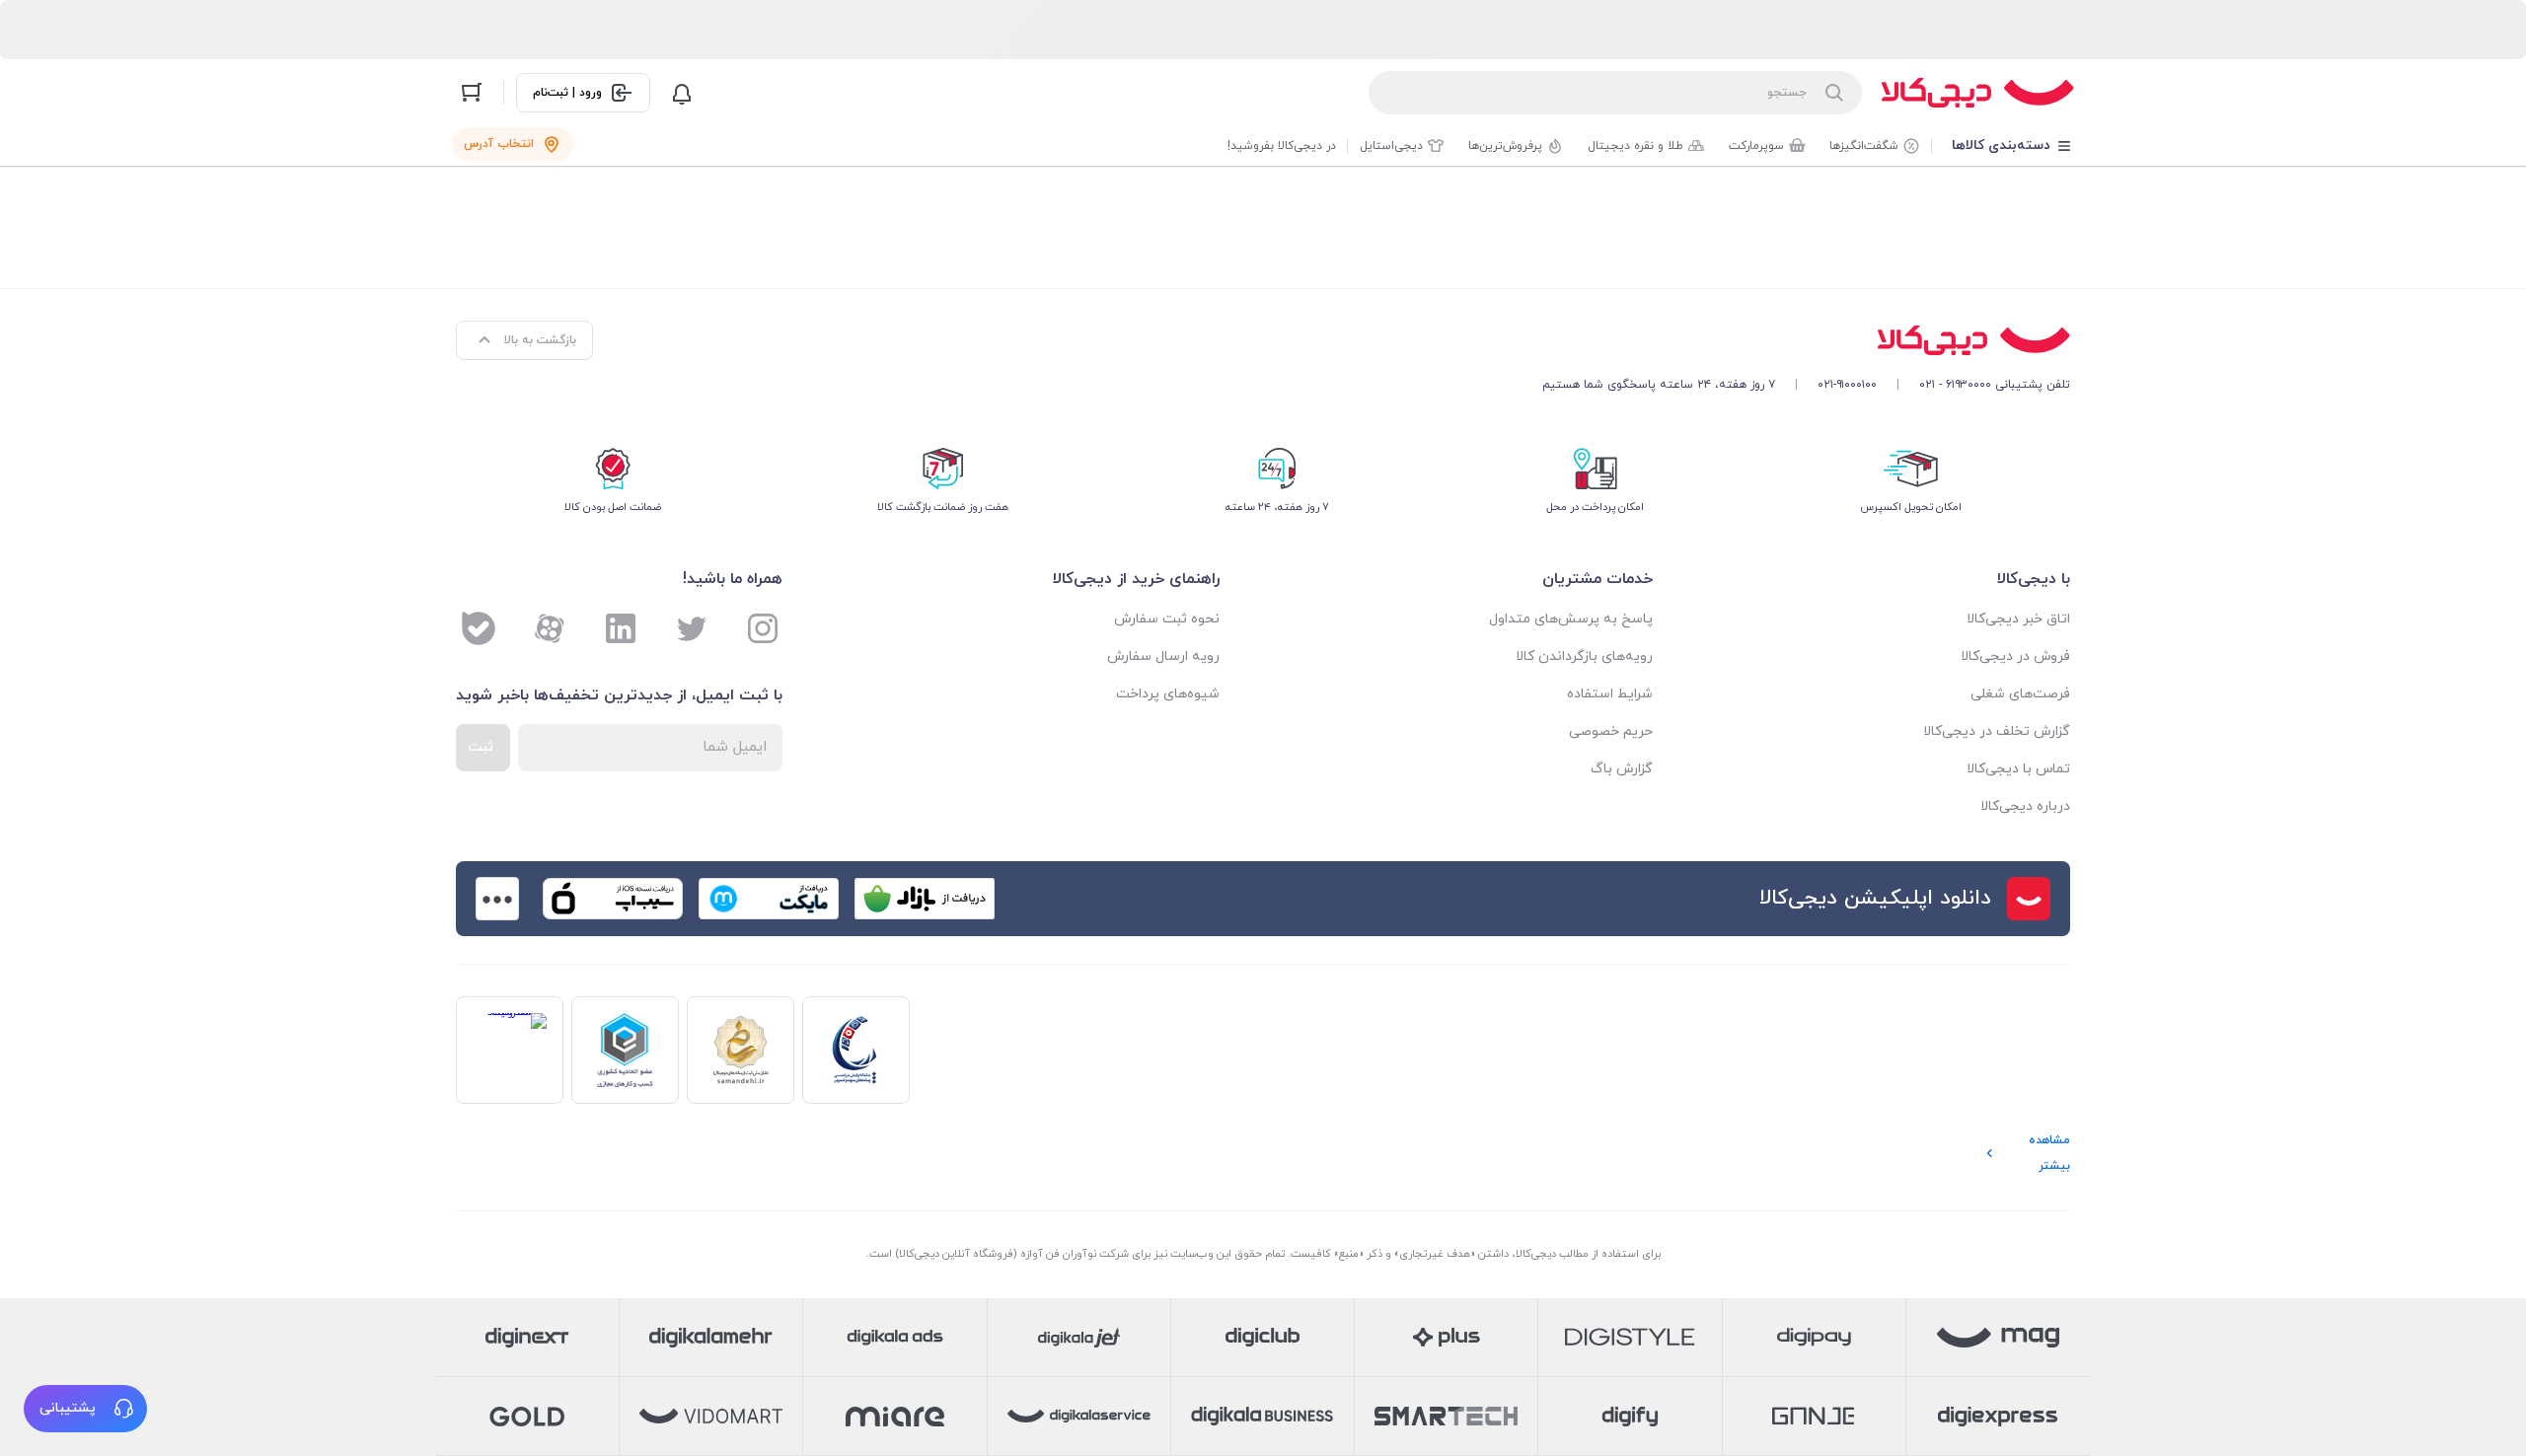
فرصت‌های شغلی (2020, 694)
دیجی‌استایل (1391, 146)
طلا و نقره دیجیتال (1635, 146)
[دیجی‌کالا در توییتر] (692, 628)
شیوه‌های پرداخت (1168, 694)
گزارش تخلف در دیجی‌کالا (1997, 731)
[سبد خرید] (472, 93)
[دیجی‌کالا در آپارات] (550, 628)
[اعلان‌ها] (682, 93)
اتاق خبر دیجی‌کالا (2018, 619)
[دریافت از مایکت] (769, 899)
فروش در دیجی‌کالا (2015, 656)
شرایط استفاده (1610, 694)
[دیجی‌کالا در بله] (479, 628)
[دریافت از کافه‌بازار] (925, 899)
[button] (85, 1409)
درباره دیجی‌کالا (2025, 806)
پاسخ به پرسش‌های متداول (1571, 619)
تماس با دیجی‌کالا (2018, 769)
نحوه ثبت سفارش (1167, 619)
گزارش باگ (1622, 769)
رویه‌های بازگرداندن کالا (1584, 656)
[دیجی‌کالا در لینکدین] (621, 628)
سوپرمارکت (1756, 146)
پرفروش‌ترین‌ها (1505, 146)
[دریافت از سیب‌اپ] (613, 899)
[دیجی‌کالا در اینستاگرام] (763, 628)
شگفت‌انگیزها (1864, 146)
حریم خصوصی (1611, 731)
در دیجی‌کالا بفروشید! (1282, 146)
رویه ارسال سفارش (1163, 656)
